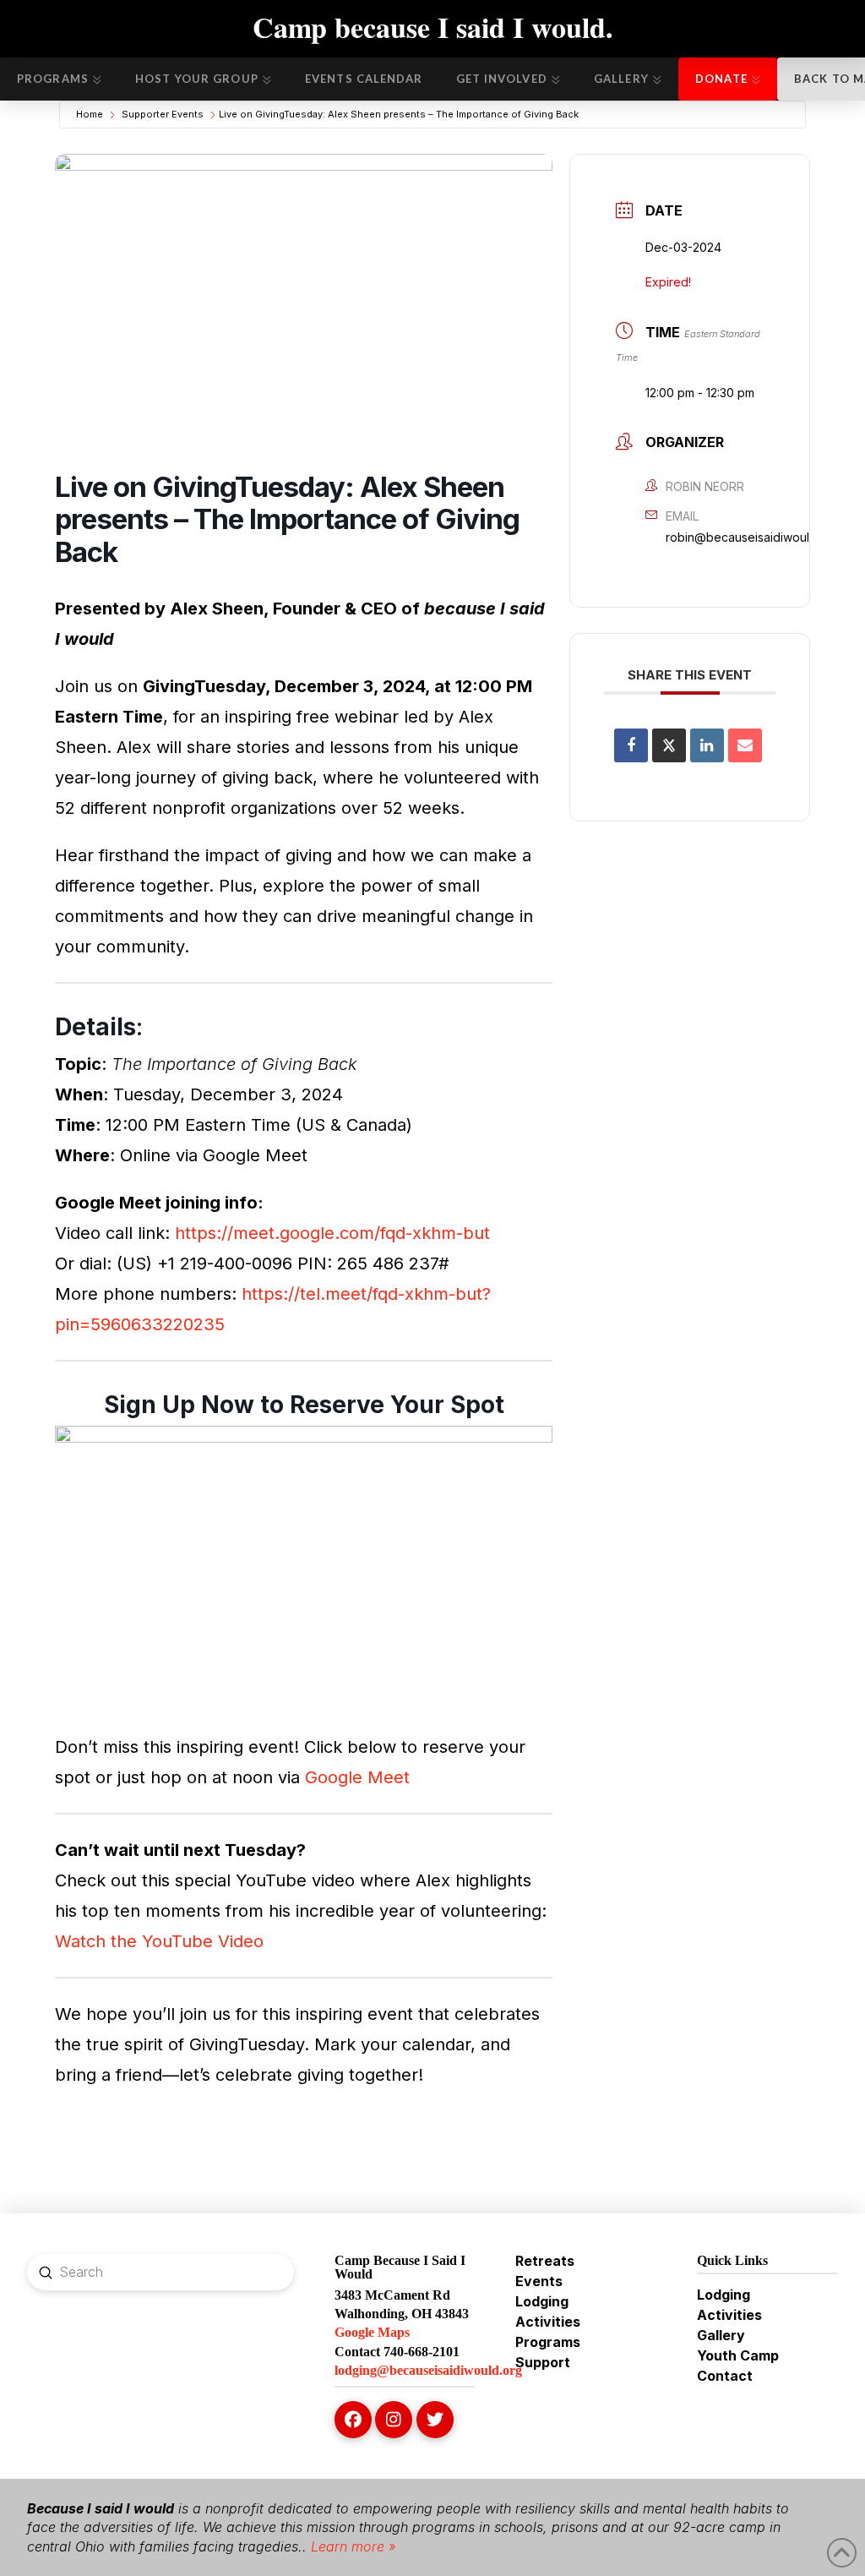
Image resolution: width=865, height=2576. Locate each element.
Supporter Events (163, 114)
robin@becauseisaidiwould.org (752, 537)
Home (90, 114)
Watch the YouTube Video (159, 1941)
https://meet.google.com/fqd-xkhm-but (332, 1233)
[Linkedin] (707, 745)
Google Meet (357, 1777)
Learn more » (351, 2546)
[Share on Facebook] (631, 745)
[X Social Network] (669, 745)
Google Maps (372, 2332)
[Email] (745, 745)
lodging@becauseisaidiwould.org (428, 2370)
